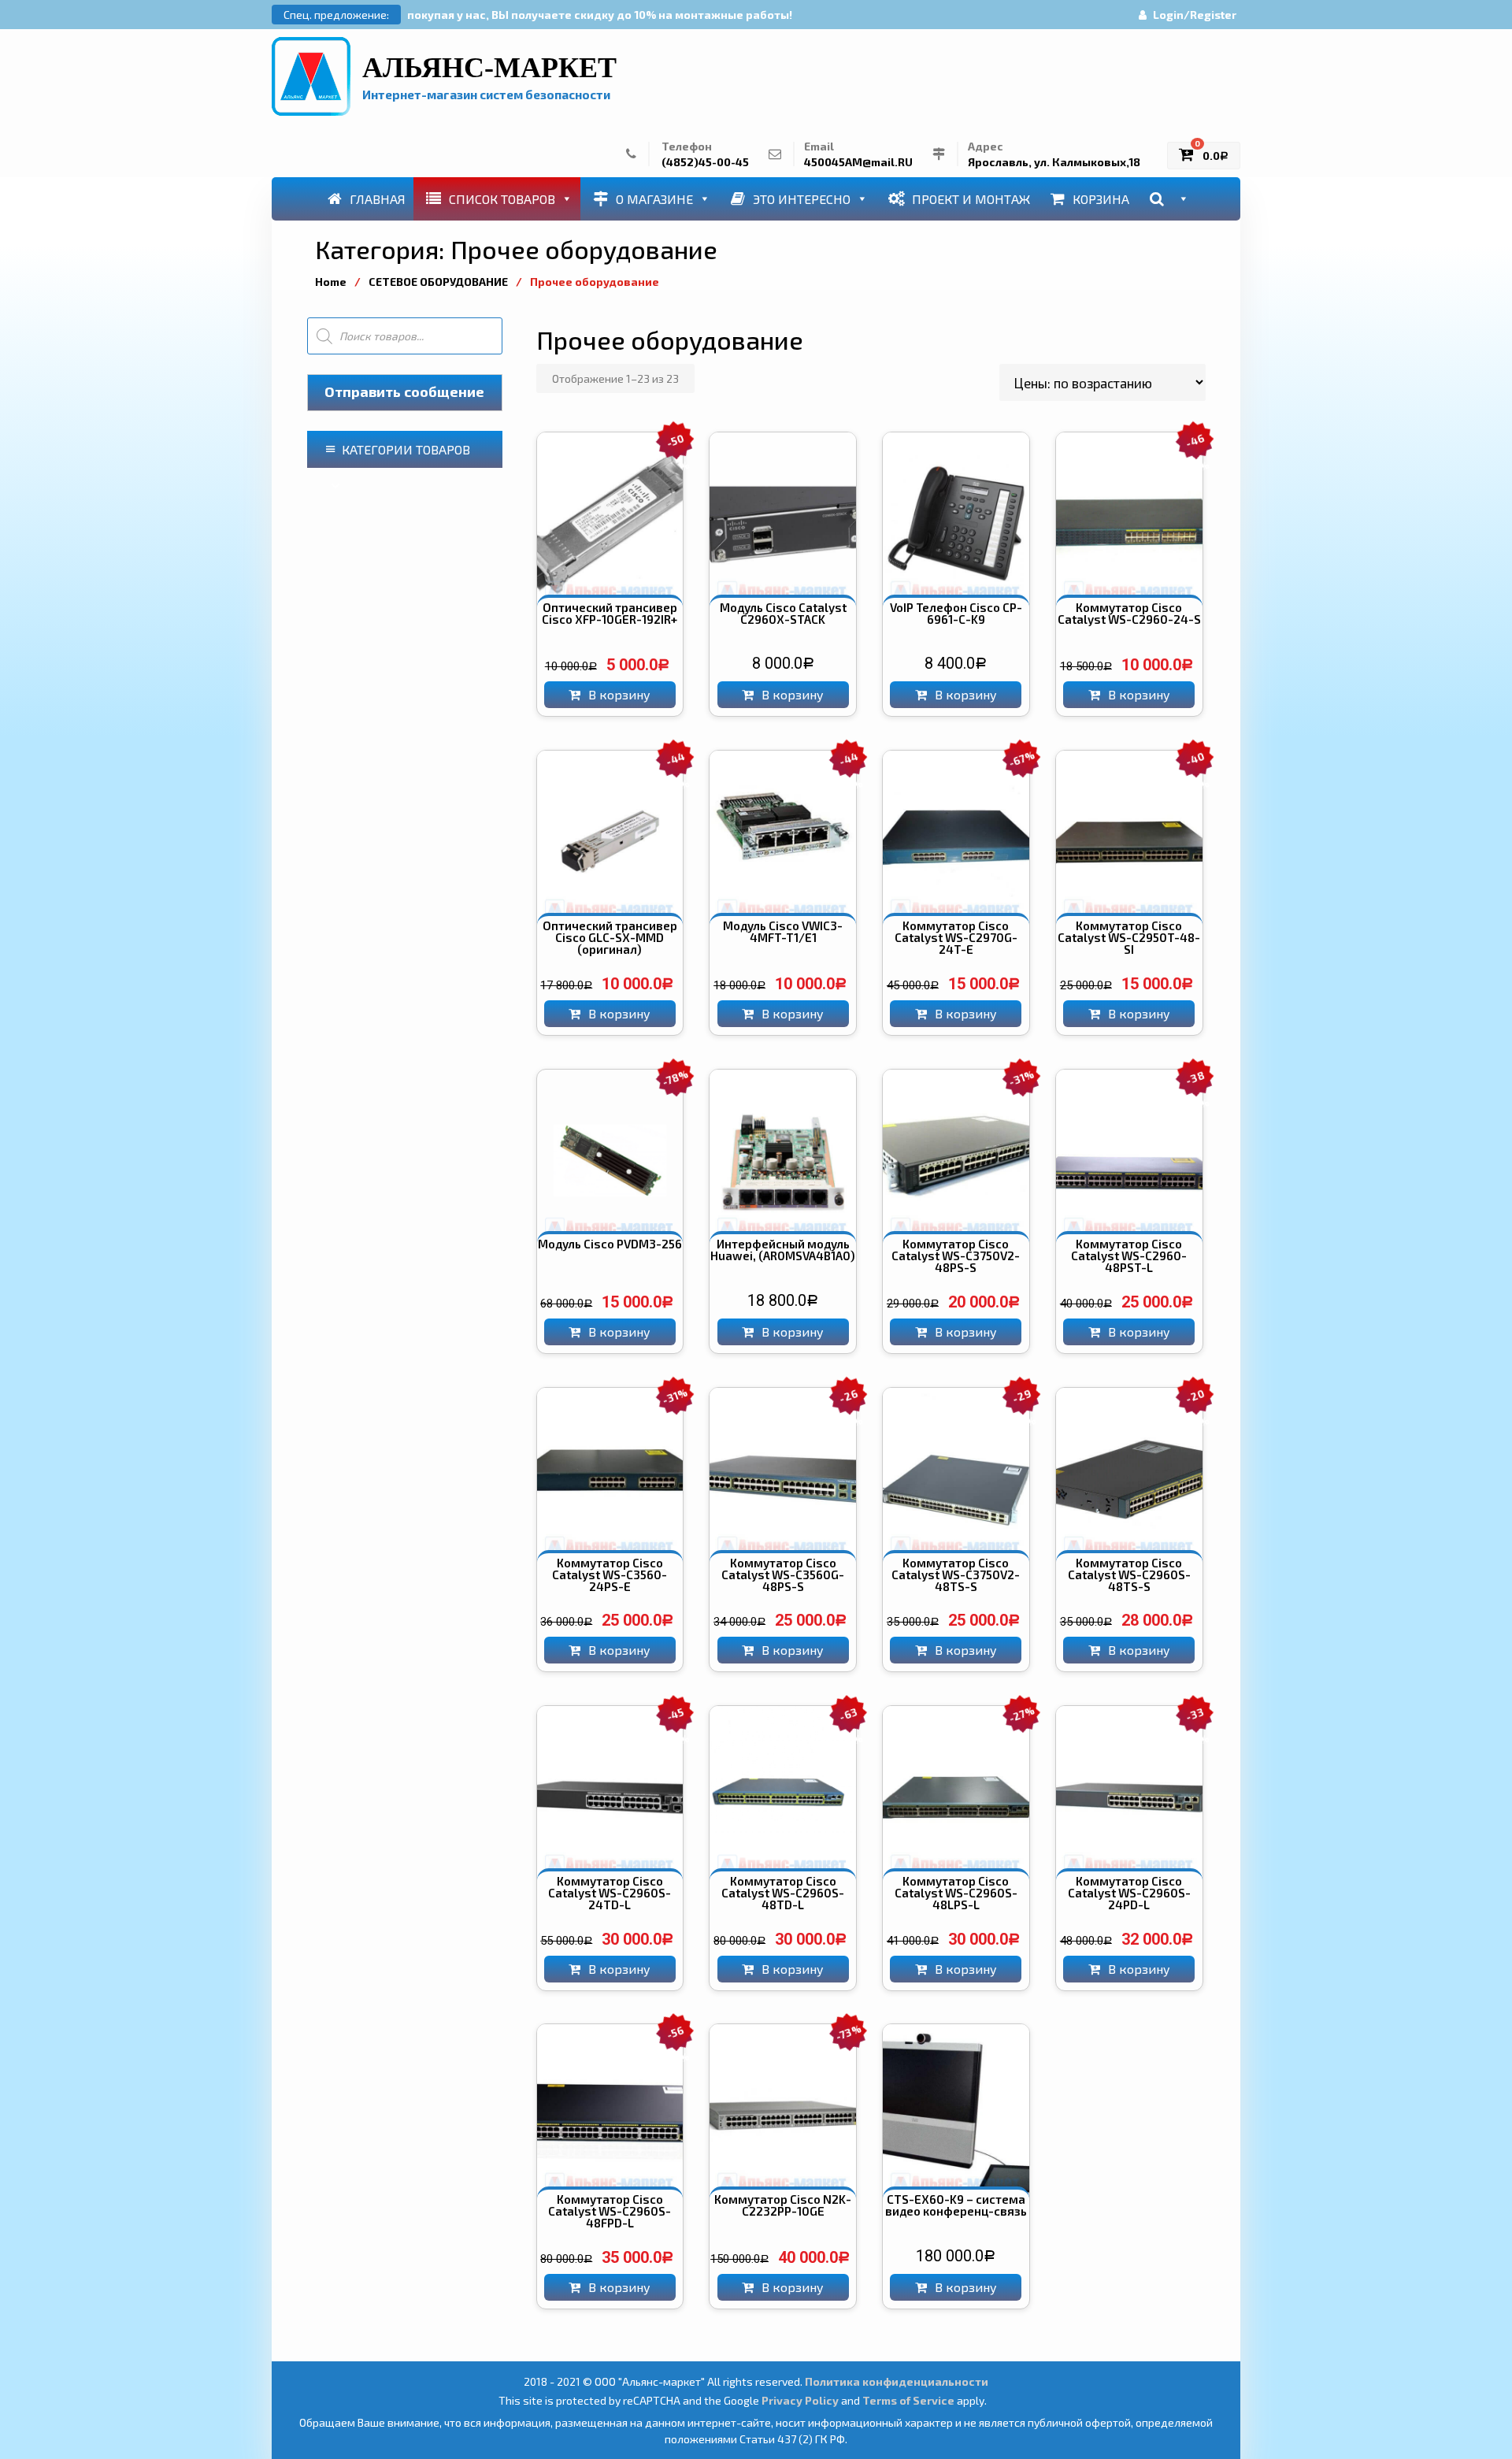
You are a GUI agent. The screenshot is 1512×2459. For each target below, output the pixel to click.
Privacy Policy (800, 2400)
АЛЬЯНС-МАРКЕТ (489, 68)
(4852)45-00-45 (705, 162)
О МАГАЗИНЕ (654, 199)
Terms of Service (908, 2400)
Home (331, 282)
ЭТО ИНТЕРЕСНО (802, 199)
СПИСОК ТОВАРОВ (502, 199)
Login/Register (1195, 15)
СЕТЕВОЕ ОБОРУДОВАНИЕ (438, 282)
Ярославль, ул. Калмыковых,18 (1054, 162)
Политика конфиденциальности (897, 2381)
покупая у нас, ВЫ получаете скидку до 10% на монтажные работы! (600, 15)
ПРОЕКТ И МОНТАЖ (971, 199)
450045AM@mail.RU (858, 162)
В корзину (619, 694)
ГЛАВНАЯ (378, 199)
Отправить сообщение (404, 391)
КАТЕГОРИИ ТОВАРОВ (406, 449)
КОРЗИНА (1101, 199)
